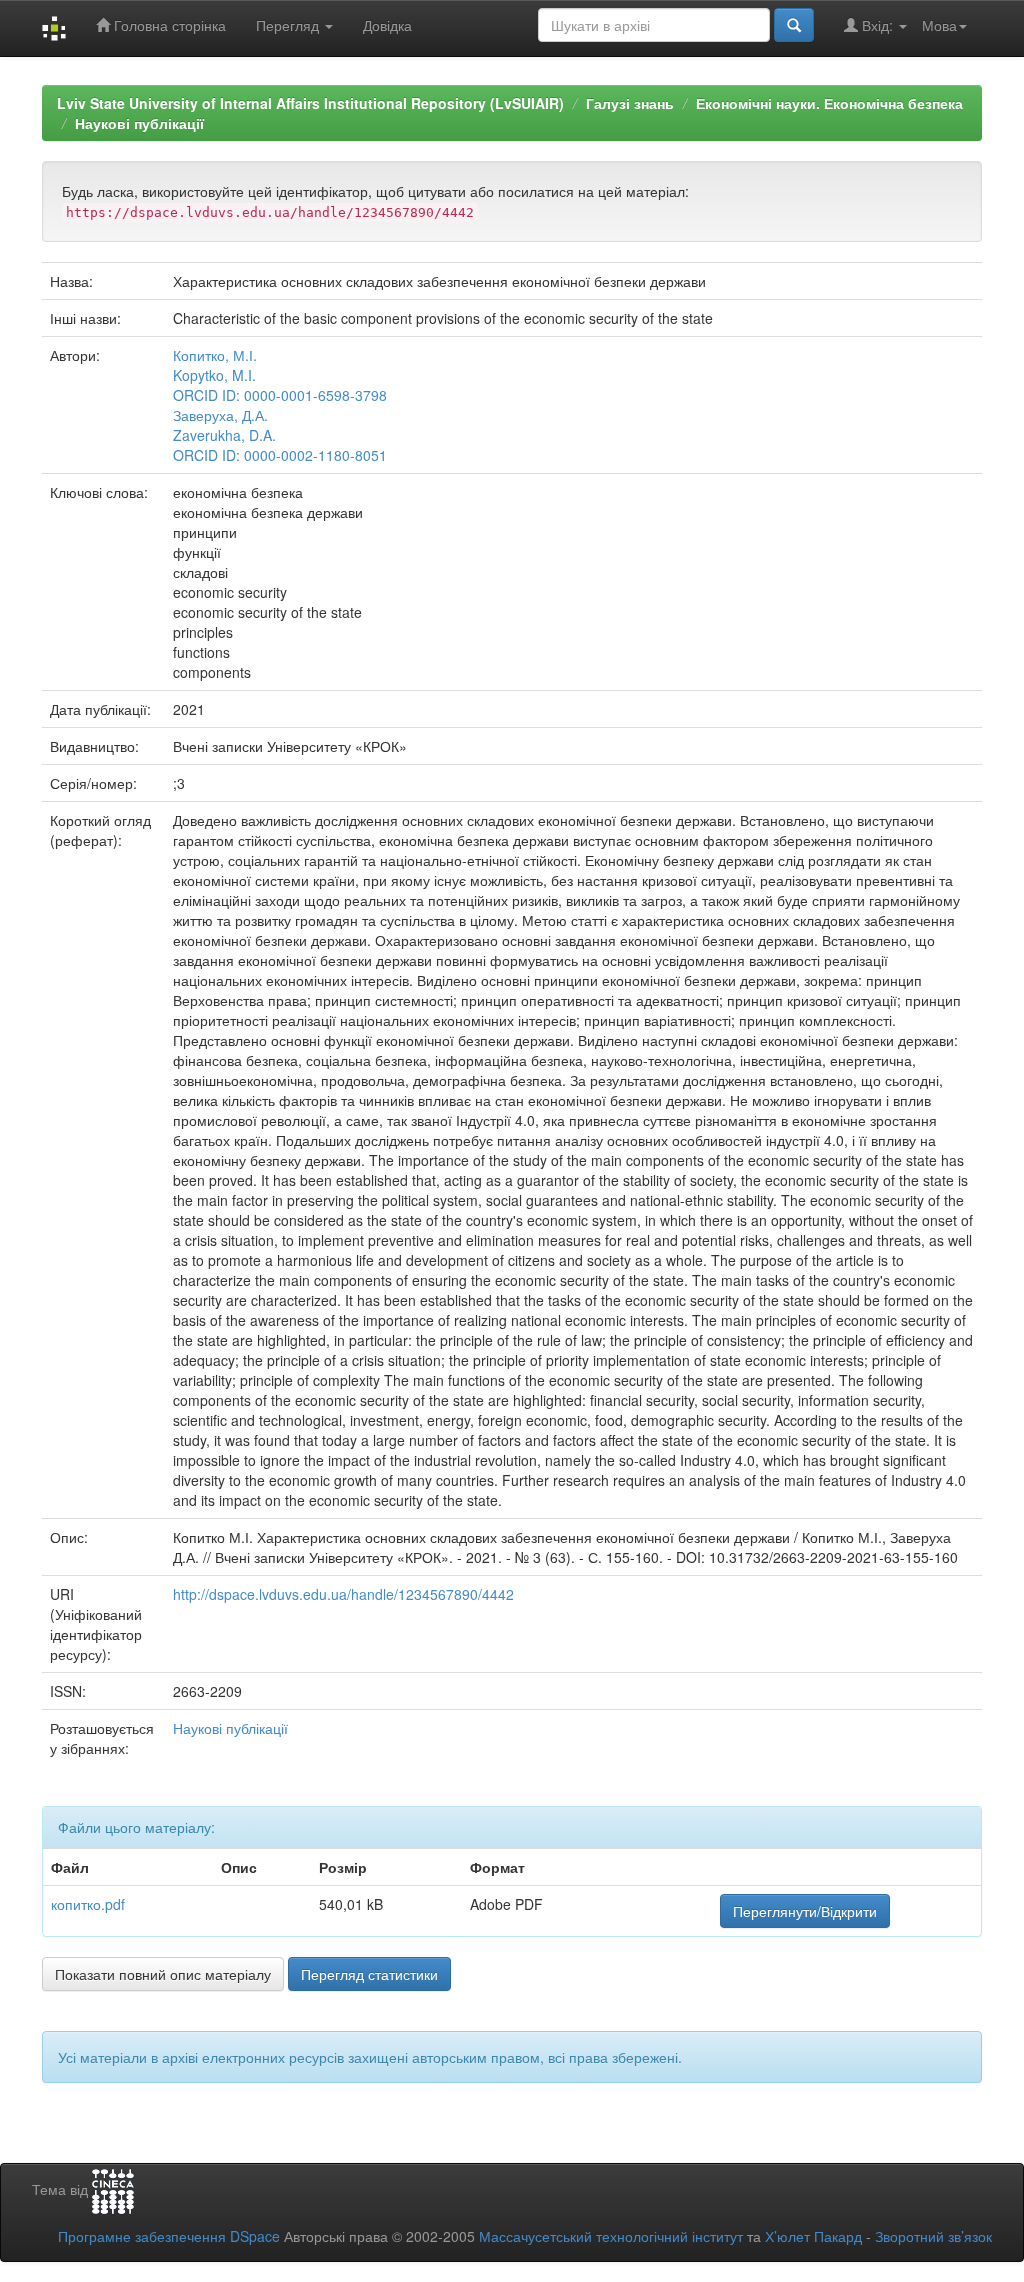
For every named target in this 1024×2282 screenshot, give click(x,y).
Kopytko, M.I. (214, 375)
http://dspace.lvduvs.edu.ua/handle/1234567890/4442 (343, 1594)
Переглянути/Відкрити (805, 1911)
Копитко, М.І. (215, 355)
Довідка (387, 25)
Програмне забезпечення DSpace (169, 2236)
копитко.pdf (88, 1904)
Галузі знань (630, 103)
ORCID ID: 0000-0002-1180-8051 (280, 455)
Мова (939, 25)
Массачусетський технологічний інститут (611, 2236)
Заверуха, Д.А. (220, 415)
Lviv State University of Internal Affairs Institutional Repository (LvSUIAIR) (310, 103)
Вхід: (877, 25)
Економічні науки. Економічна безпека (829, 103)
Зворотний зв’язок (933, 2236)
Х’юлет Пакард (813, 2236)
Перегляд (289, 25)
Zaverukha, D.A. (224, 435)
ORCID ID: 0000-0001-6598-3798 (280, 395)
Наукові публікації (139, 123)
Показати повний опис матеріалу (163, 1974)
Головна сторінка (168, 25)
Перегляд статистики (369, 1974)
